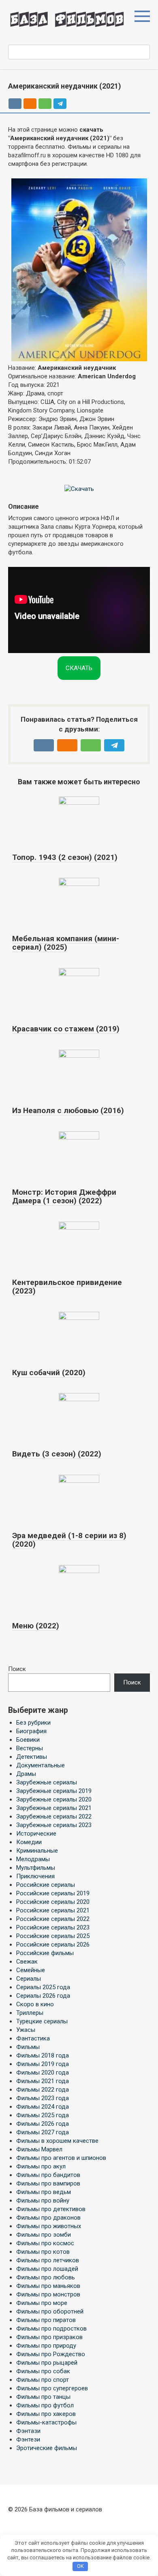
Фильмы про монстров (48, 2294)
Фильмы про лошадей (47, 2269)
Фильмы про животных (49, 2226)
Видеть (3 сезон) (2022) (57, 1454)
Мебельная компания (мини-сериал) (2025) (66, 943)
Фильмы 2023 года (43, 2098)
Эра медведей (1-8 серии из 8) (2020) (69, 1540)
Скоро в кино (35, 2004)
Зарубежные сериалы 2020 (54, 1799)
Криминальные (37, 1851)
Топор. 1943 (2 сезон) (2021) (65, 857)
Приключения (35, 1876)
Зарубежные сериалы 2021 (54, 1808)
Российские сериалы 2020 (53, 1902)
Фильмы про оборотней (50, 2311)
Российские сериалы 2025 (53, 1936)
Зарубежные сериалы (47, 1782)
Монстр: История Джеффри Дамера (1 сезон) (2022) (64, 1196)
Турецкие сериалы (42, 2021)
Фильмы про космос (45, 2243)
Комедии (29, 1842)
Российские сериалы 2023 (53, 1927)
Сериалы (29, 1979)
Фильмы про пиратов (46, 2320)
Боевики (28, 1740)
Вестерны (30, 1748)
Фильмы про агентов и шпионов (61, 2158)
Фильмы (28, 2047)
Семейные (31, 1970)
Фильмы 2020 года (43, 2073)
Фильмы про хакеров (46, 2414)
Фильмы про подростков (51, 2329)
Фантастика (33, 2038)
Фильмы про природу (46, 2346)
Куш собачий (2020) (49, 1373)
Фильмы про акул (41, 2166)
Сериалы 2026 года (43, 1996)
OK (80, 2566)
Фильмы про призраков (49, 2337)
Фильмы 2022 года (43, 2090)
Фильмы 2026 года (43, 2124)
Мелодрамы (33, 1859)
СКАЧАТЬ (79, 668)
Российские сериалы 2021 (53, 1910)
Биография (31, 1731)
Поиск (17, 1669)
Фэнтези (28, 2439)
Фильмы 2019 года (43, 2064)
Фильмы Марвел (39, 2149)
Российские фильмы (45, 1953)
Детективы (32, 1757)
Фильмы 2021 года (43, 2081)
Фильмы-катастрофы (46, 2422)
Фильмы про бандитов (48, 2175)
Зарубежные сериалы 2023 (54, 1825)
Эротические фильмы (47, 2448)
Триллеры (30, 2013)
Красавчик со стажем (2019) (66, 1029)
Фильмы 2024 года (43, 2107)
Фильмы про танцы (43, 2397)
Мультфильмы (36, 1868)
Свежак (27, 1962)
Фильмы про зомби (44, 2235)
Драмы (26, 1774)
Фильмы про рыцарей (47, 2363)
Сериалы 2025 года (43, 1987)
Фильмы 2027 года (43, 2132)
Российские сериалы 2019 (53, 1893)
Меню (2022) (36, 1626)
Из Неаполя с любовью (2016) (68, 1110)
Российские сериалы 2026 (53, 1944)
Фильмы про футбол (45, 2405)
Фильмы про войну (43, 2201)
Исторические (36, 1834)
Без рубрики (33, 1723)
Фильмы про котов (43, 2252)
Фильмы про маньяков (48, 2286)
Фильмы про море (42, 2303)
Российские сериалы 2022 (53, 1919)
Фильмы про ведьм (44, 2192)
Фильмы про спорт (43, 2380)
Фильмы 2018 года (43, 2055)
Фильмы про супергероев (52, 2388)
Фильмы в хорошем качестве (57, 2141)
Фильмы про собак (43, 2371)
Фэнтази (28, 2431)
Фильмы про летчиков (48, 2260)
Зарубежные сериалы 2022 (54, 1816)
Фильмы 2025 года (43, 2115)
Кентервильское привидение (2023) (67, 1287)
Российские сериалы (46, 1885)
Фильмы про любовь (46, 2277)
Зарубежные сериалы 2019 (54, 1791)
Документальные (41, 1765)
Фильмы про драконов (48, 2218)
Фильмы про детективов (51, 2209)
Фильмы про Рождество (51, 2354)
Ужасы (26, 2030)
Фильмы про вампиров (48, 2183)
